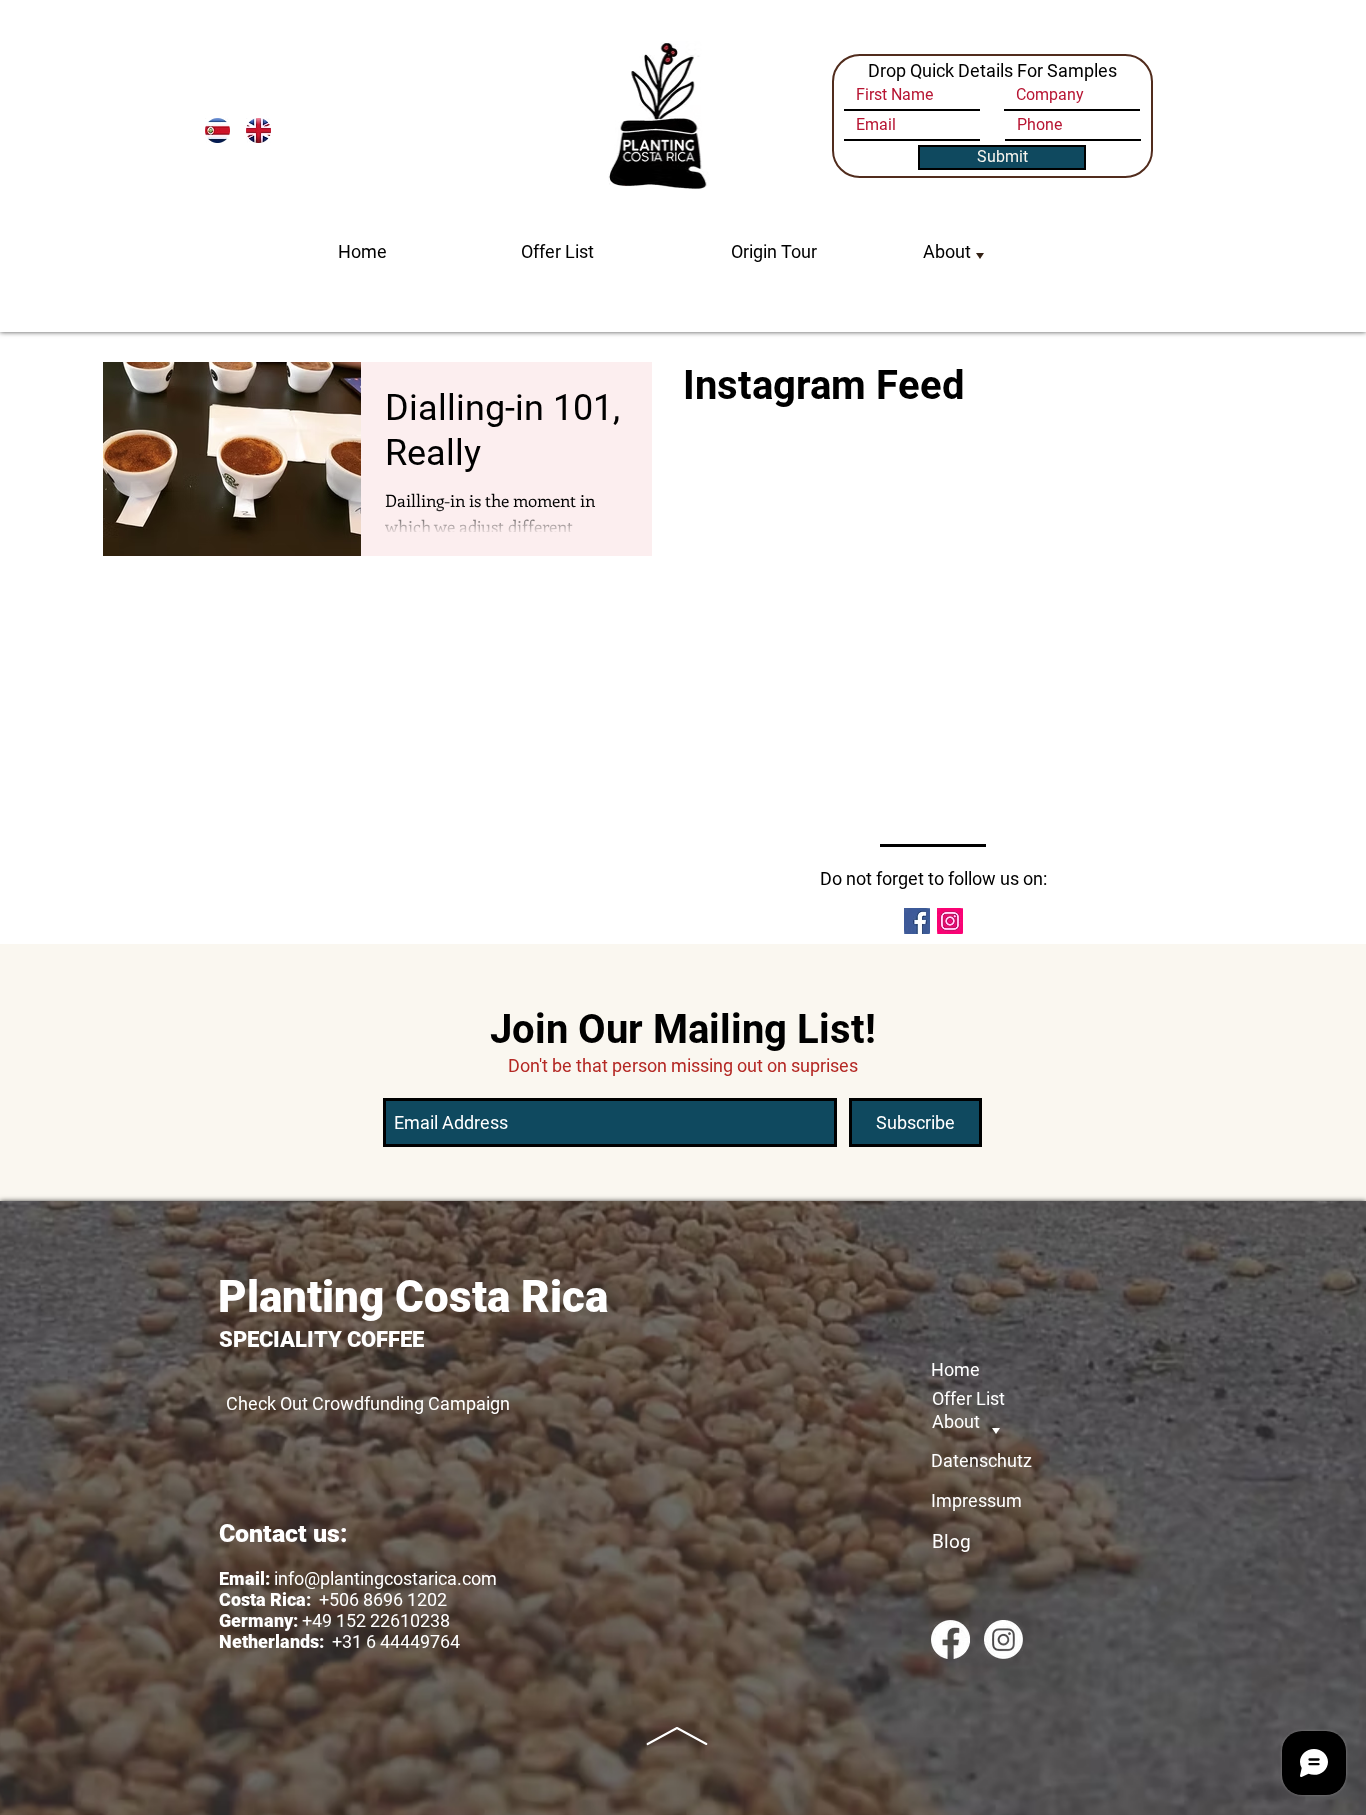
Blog (951, 1541)
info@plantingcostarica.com (385, 1578)
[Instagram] (1003, 1639)
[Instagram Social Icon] (950, 921)
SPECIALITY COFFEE (321, 1339)
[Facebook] (950, 1639)
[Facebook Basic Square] (917, 921)
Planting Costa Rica (413, 1297)
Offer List (557, 251)
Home (362, 251)
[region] (956, 295)
